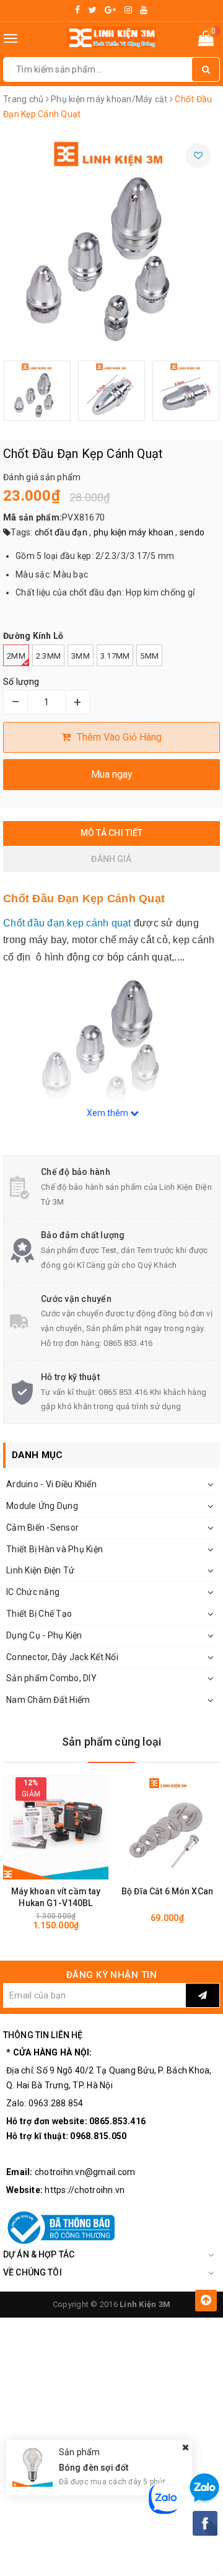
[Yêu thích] (198, 156)
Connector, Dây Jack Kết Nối (62, 1657)
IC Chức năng (33, 1592)
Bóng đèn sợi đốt (94, 2468)
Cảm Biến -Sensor (42, 1528)
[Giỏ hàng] (206, 41)
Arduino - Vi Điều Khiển (51, 1484)
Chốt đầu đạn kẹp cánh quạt (67, 923)
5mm (149, 656)
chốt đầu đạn (61, 532)
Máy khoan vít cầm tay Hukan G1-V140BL (56, 1897)
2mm (16, 656)
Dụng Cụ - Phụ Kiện (44, 1635)
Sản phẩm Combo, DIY (51, 1678)
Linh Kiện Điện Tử (40, 1570)
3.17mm (115, 656)
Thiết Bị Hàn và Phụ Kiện (55, 1549)
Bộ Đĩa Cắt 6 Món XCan (167, 1891)
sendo (192, 532)
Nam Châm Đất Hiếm (48, 1700)
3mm (81, 656)
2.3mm (48, 656)
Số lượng (21, 682)
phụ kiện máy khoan (134, 532)
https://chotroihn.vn (85, 2190)
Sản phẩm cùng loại (111, 1742)
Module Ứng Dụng (42, 1506)
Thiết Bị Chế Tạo (39, 1614)
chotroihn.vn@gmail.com (85, 2172)
